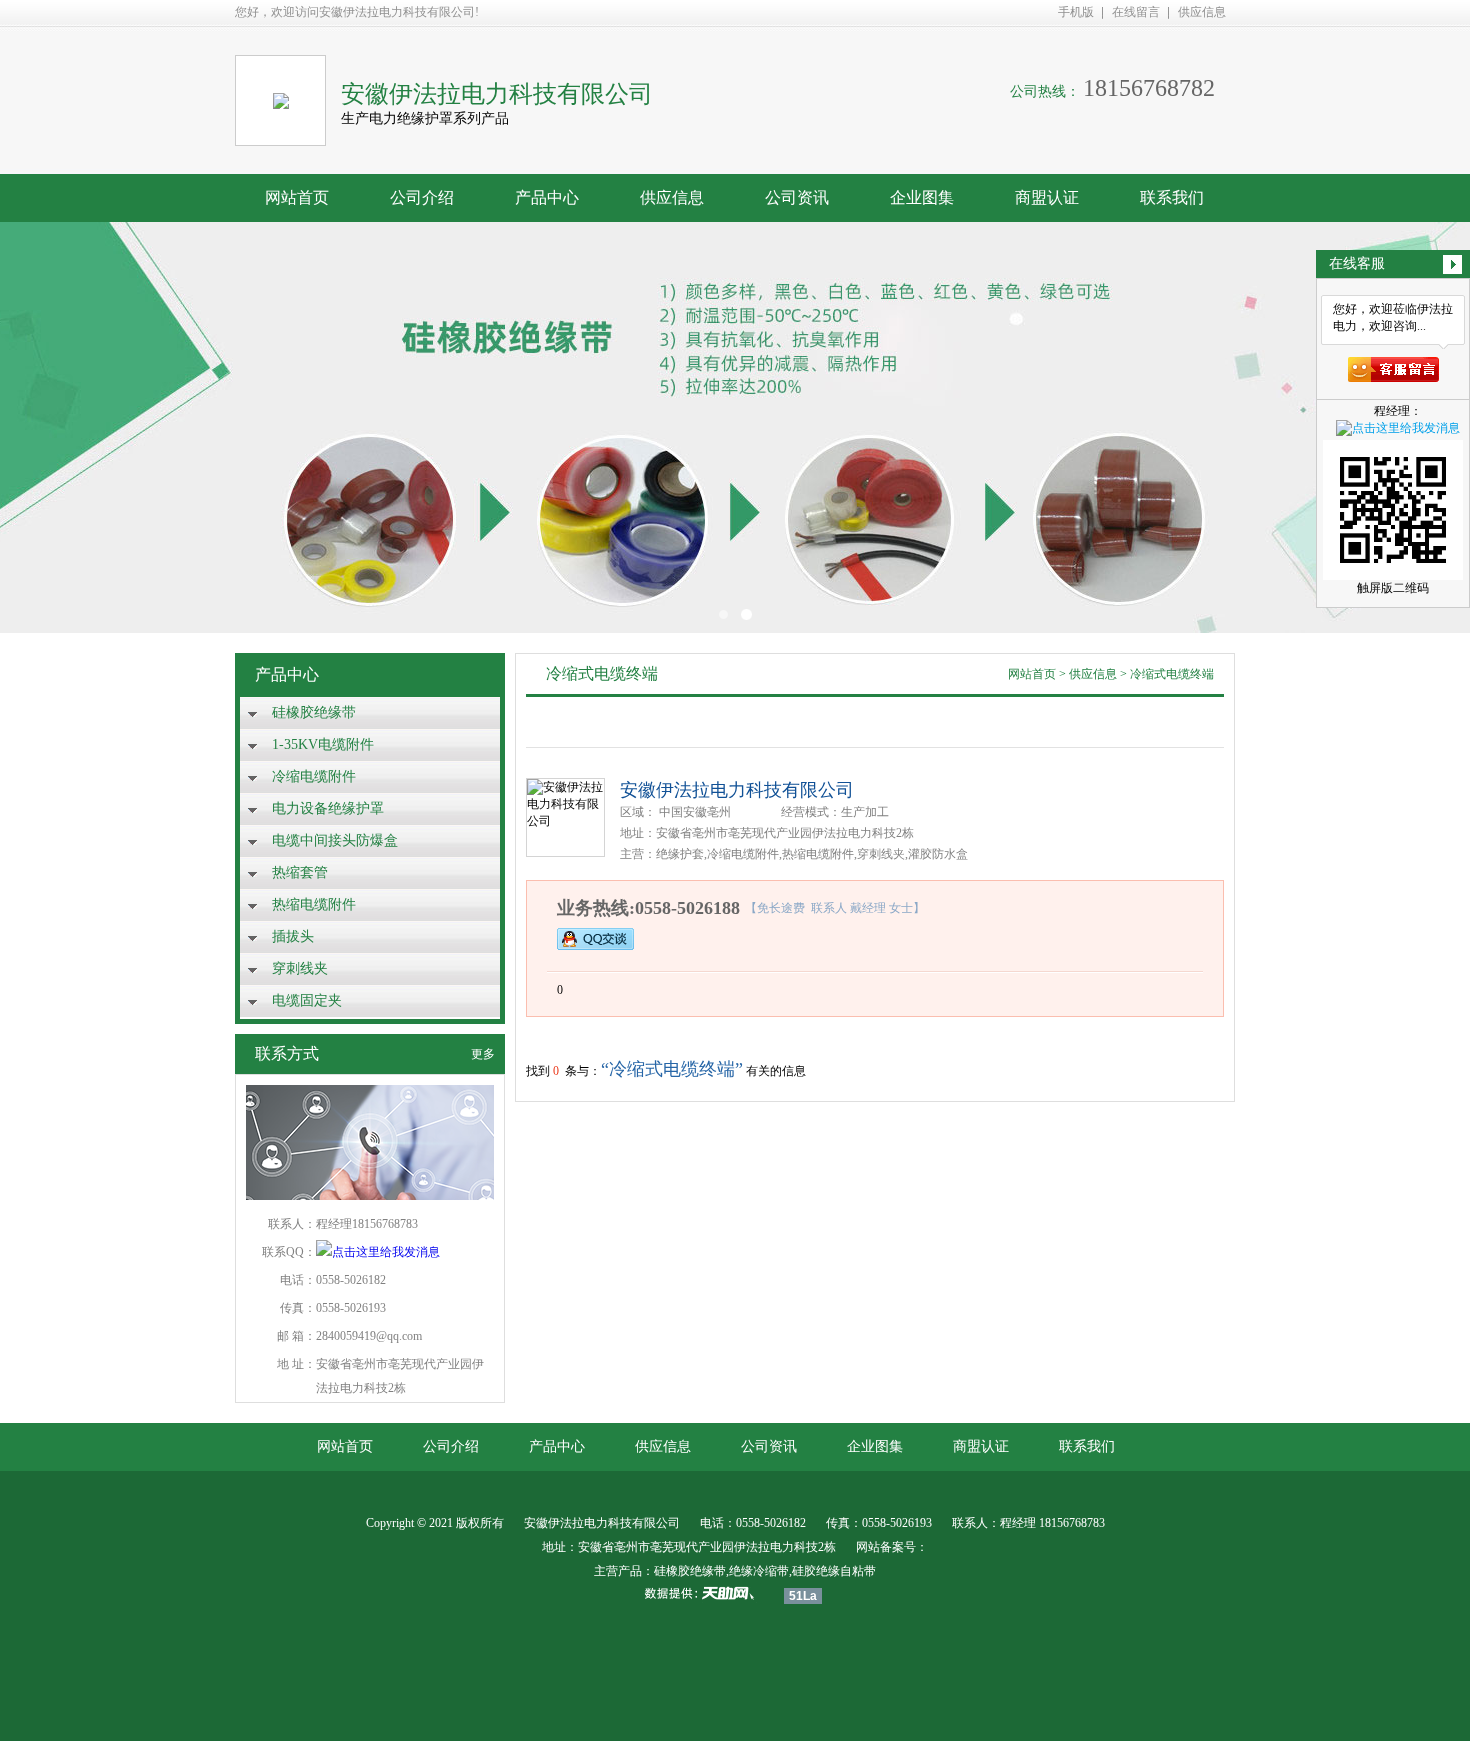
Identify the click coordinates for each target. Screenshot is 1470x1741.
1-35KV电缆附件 (323, 744)
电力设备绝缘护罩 (328, 808)
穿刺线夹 (300, 968)
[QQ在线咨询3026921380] (595, 938)
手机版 (1076, 12)
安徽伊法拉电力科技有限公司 (737, 790)
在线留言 (1136, 12)
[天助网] (706, 1593)
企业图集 (922, 197)
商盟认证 (1047, 197)
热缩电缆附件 (314, 904)
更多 (483, 1054)
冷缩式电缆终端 (1172, 674)
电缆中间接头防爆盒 (335, 840)
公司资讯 (797, 197)
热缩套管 (300, 872)
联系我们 (1172, 197)
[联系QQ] (378, 1252)
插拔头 (293, 936)
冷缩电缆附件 (314, 776)
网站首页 (297, 197)
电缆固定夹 (307, 1000)
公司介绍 (422, 197)
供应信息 (1202, 12)
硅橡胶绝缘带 (314, 712)
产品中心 (547, 197)
